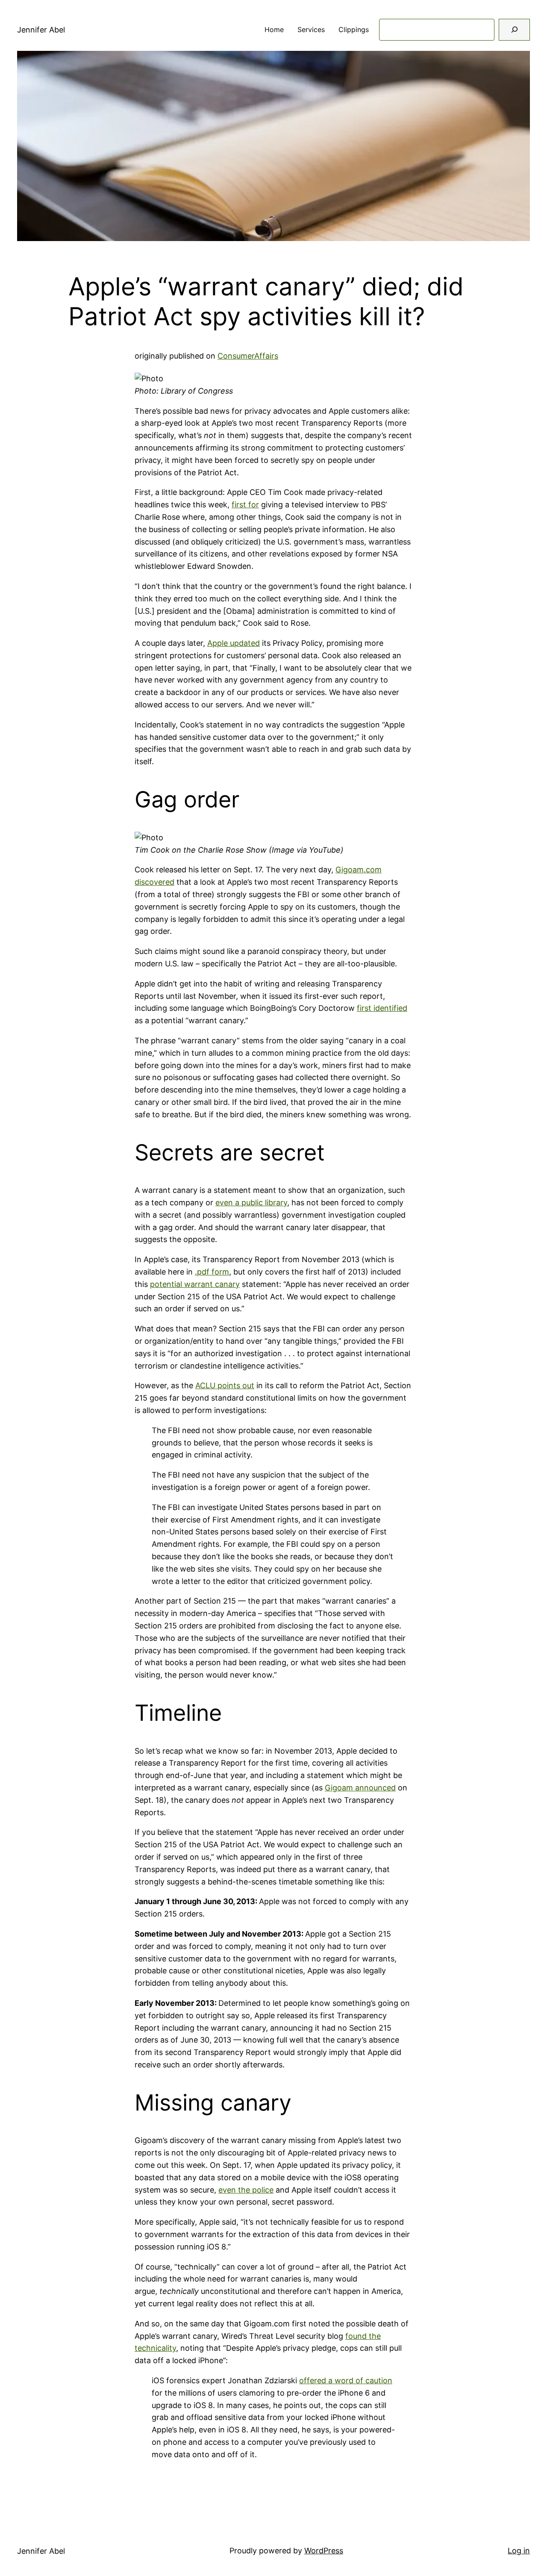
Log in (519, 2551)
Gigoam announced (360, 1788)
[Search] (514, 30)
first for (245, 505)
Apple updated (234, 643)
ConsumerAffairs (248, 356)
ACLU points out (225, 1385)
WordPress (324, 2551)
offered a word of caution (346, 2380)
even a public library (251, 1203)
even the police (246, 2190)
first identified (382, 1008)
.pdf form (212, 1272)
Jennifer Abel (41, 30)
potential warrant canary (195, 1284)
